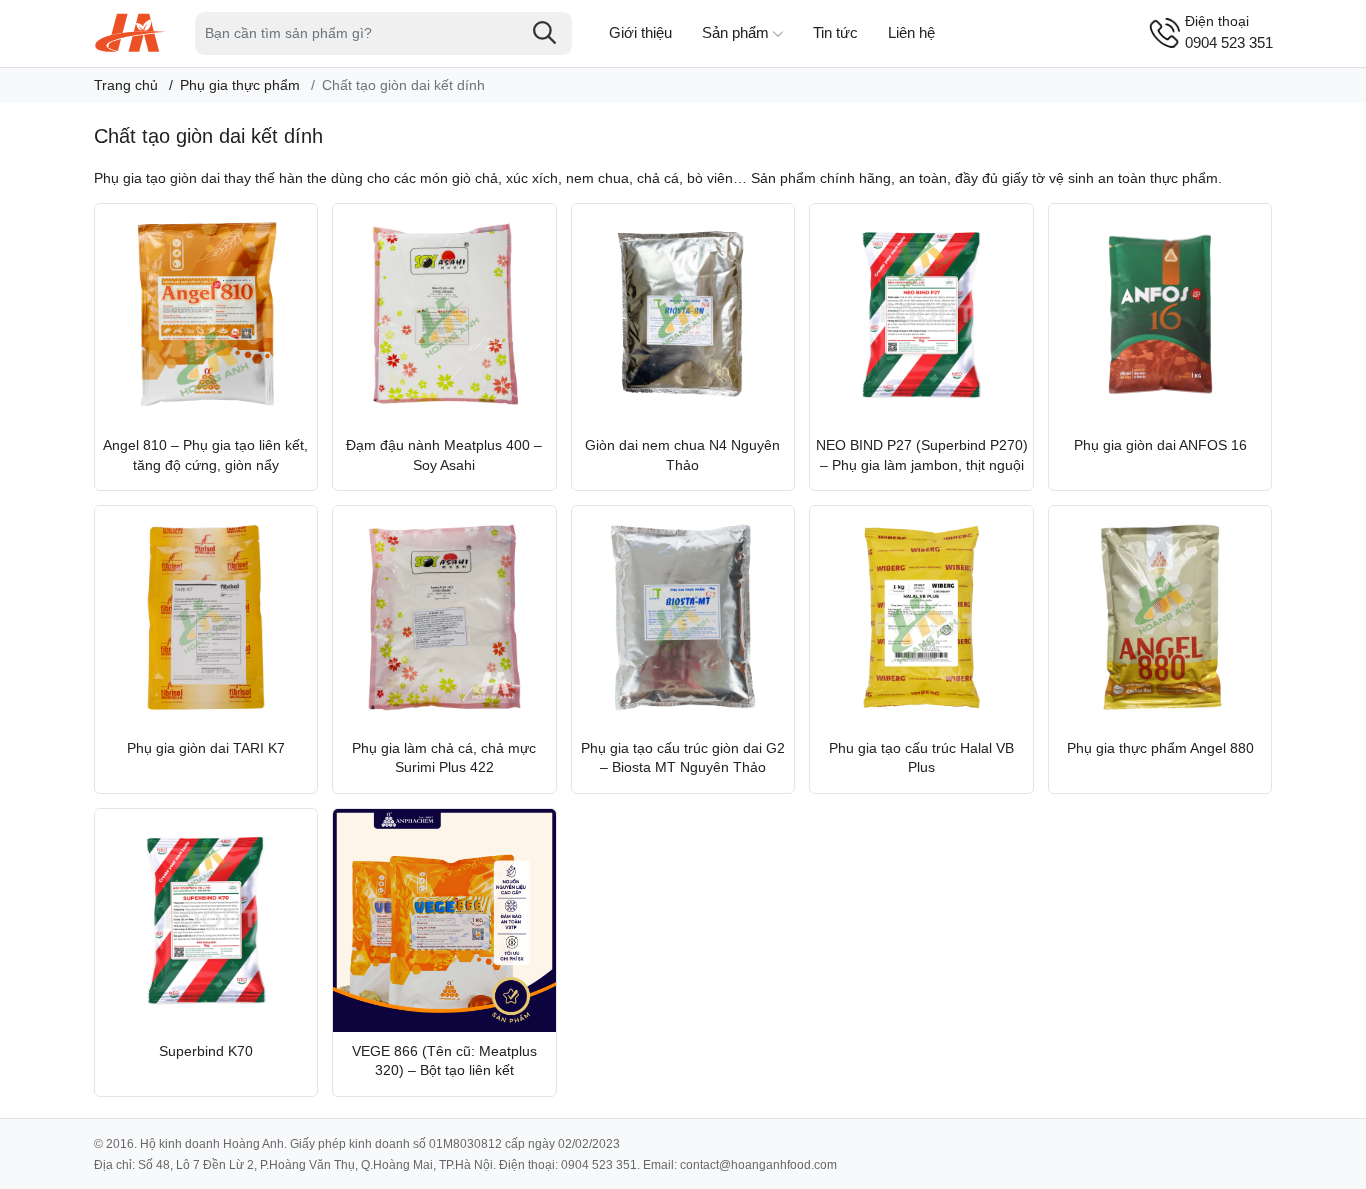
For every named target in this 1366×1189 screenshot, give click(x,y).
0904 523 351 (1229, 32)
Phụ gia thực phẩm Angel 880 (1160, 748)
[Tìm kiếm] (545, 33)
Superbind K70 (206, 1051)
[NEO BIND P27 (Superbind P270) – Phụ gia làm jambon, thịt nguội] (921, 315)
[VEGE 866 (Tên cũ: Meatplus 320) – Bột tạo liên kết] (444, 920)
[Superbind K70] (206, 920)
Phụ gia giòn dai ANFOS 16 (1160, 445)
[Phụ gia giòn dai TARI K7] (206, 617)
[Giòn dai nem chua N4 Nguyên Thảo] (683, 315)
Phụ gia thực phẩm (240, 85)
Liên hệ (911, 32)
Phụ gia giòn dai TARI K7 (206, 748)
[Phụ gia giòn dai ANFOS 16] (1160, 315)
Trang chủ (126, 85)
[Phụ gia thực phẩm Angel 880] (1160, 617)
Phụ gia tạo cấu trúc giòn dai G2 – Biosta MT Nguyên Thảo (683, 758)
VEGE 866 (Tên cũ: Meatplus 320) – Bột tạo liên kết (444, 1061)
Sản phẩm (735, 32)
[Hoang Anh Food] (130, 32)
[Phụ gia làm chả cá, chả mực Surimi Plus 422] (444, 617)
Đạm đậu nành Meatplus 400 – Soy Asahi (444, 455)
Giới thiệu (640, 32)
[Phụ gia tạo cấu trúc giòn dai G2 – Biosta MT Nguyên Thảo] (683, 617)
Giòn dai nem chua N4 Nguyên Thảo (682, 455)
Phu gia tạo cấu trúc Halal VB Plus (921, 758)
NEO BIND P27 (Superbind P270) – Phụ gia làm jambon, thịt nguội (922, 455)
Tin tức (835, 32)
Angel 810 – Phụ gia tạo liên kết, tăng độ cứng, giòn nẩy (205, 455)
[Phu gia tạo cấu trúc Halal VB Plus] (921, 617)
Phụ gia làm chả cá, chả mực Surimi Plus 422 (444, 758)
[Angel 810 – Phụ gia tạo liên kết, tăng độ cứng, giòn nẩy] (206, 315)
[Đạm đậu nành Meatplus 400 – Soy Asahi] (444, 315)
